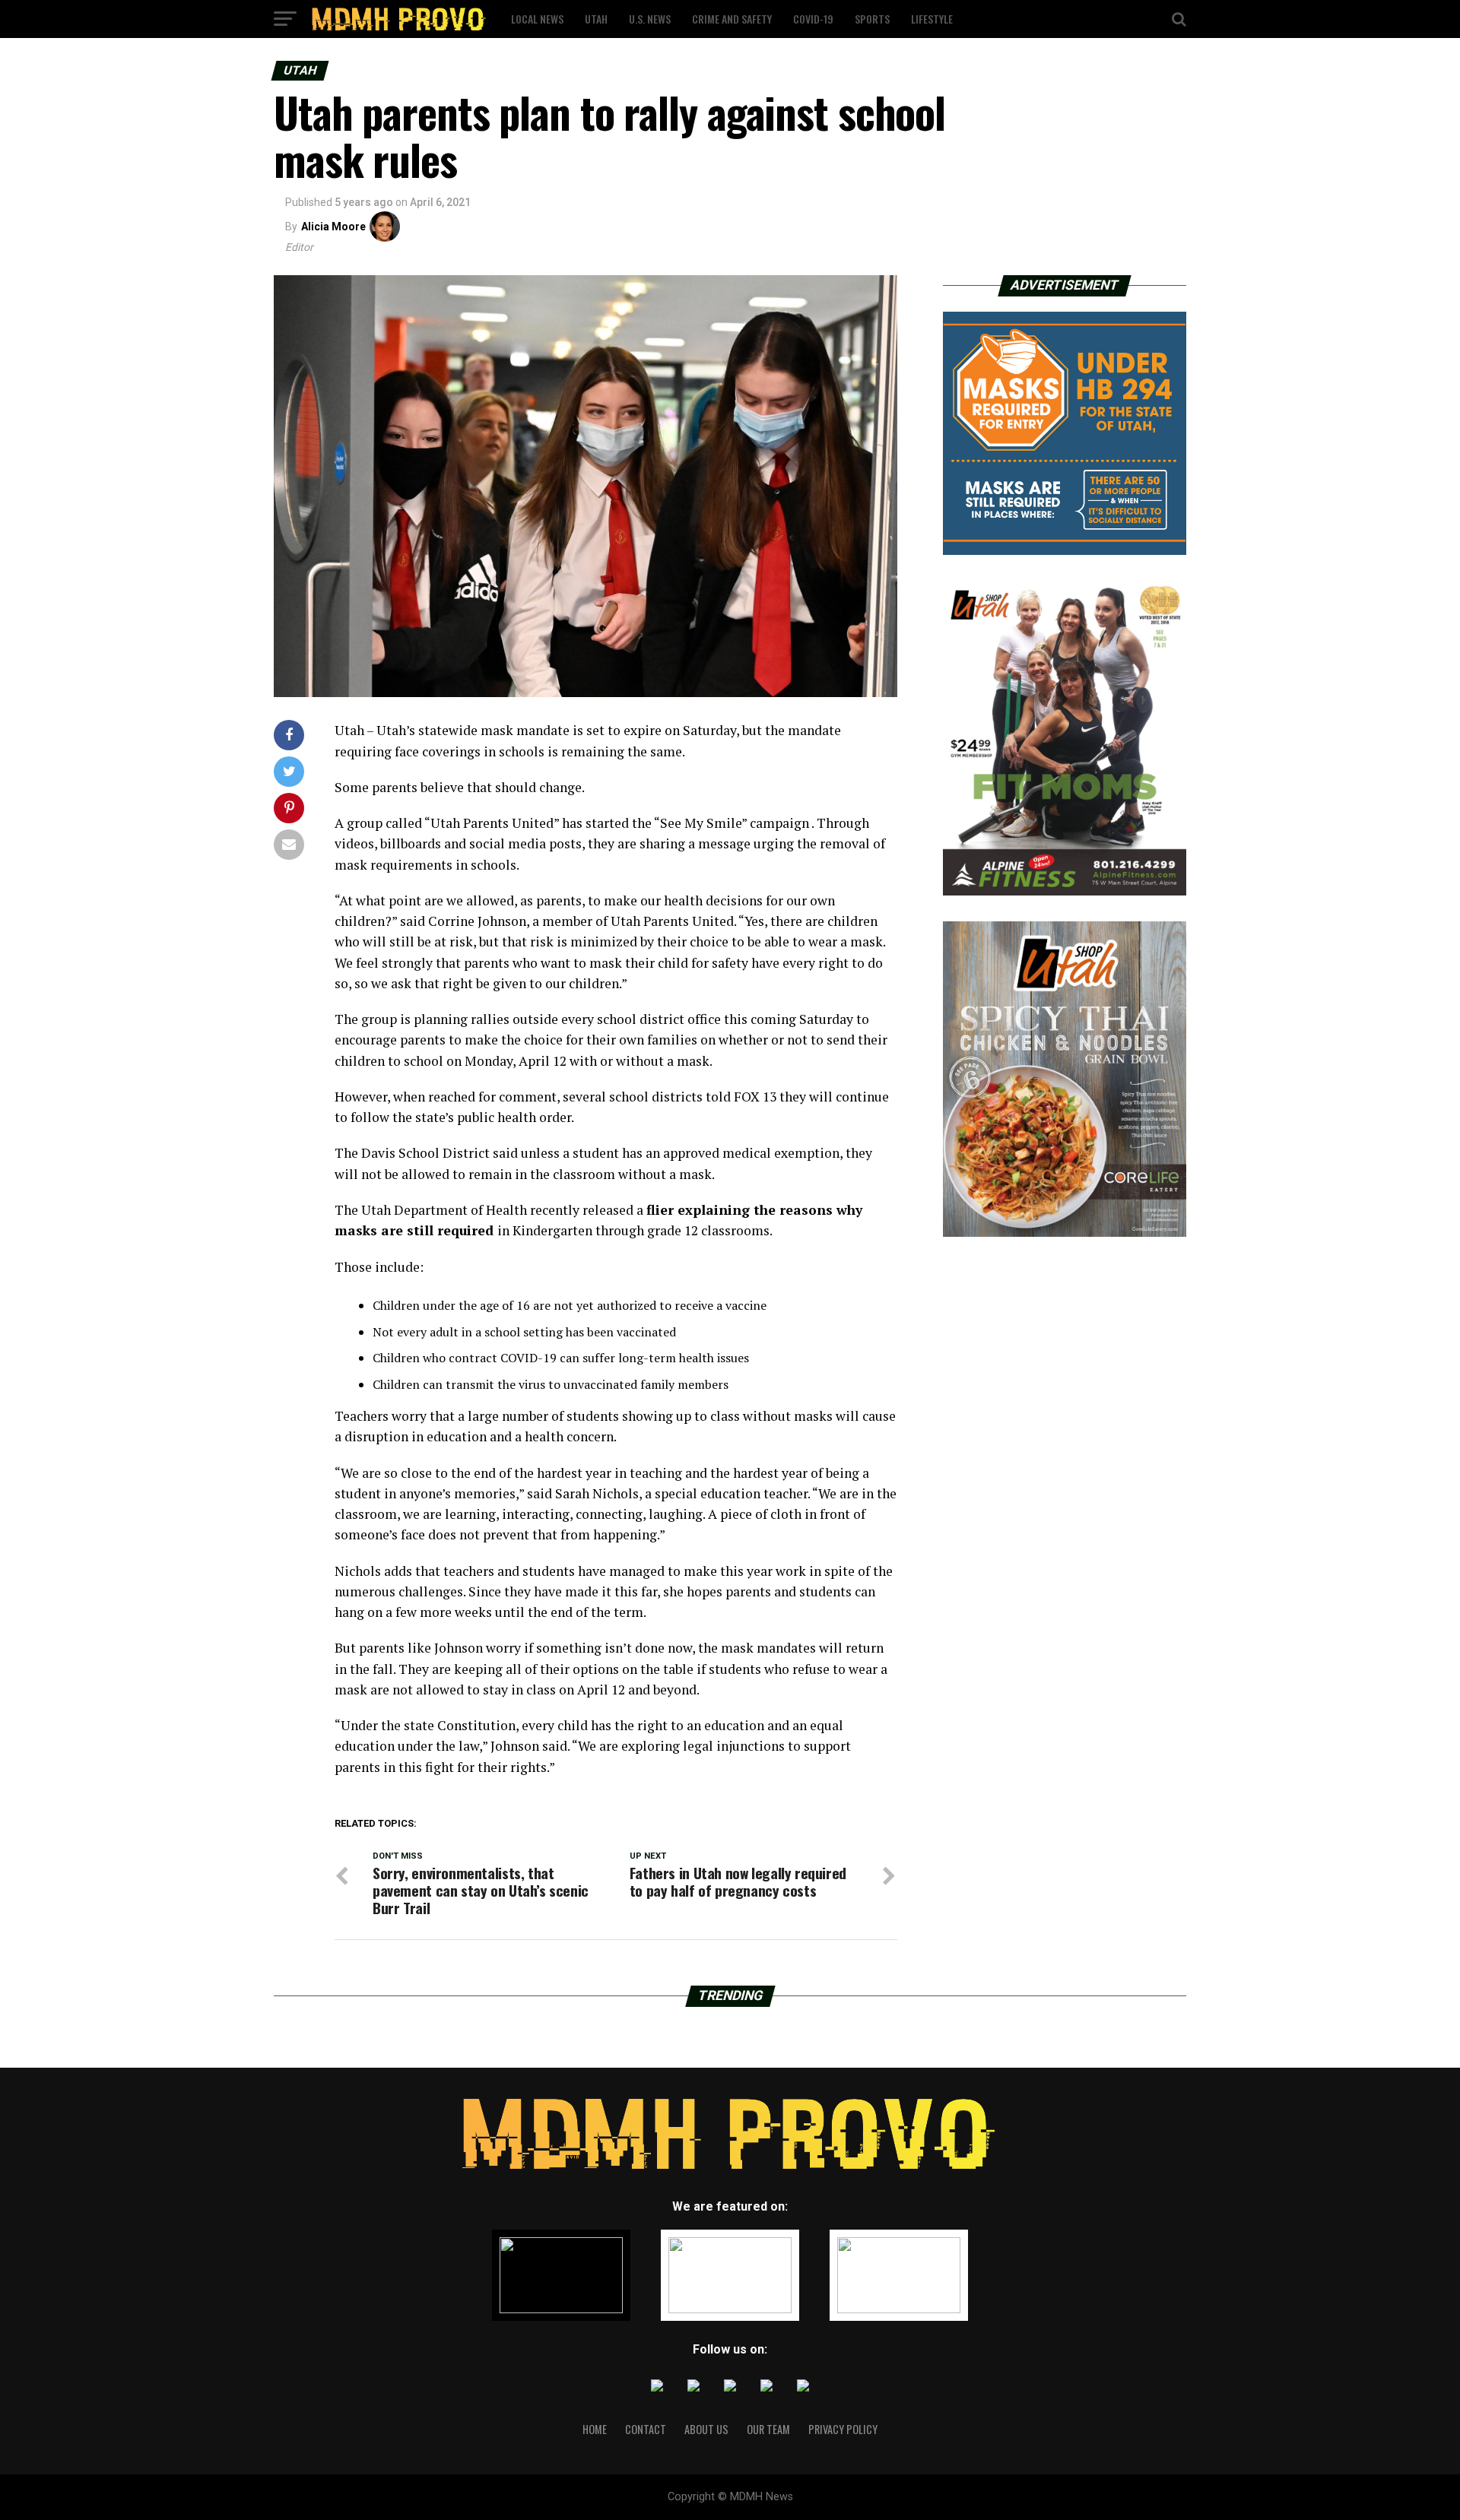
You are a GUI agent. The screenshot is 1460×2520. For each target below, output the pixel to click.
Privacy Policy (843, 2429)
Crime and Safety (732, 19)
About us (706, 2429)
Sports (872, 19)
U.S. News (650, 19)
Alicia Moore (333, 227)
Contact (646, 2429)
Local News (537, 19)
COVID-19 (813, 19)
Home (595, 2429)
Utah (596, 19)
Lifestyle (932, 19)
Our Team (768, 2429)
